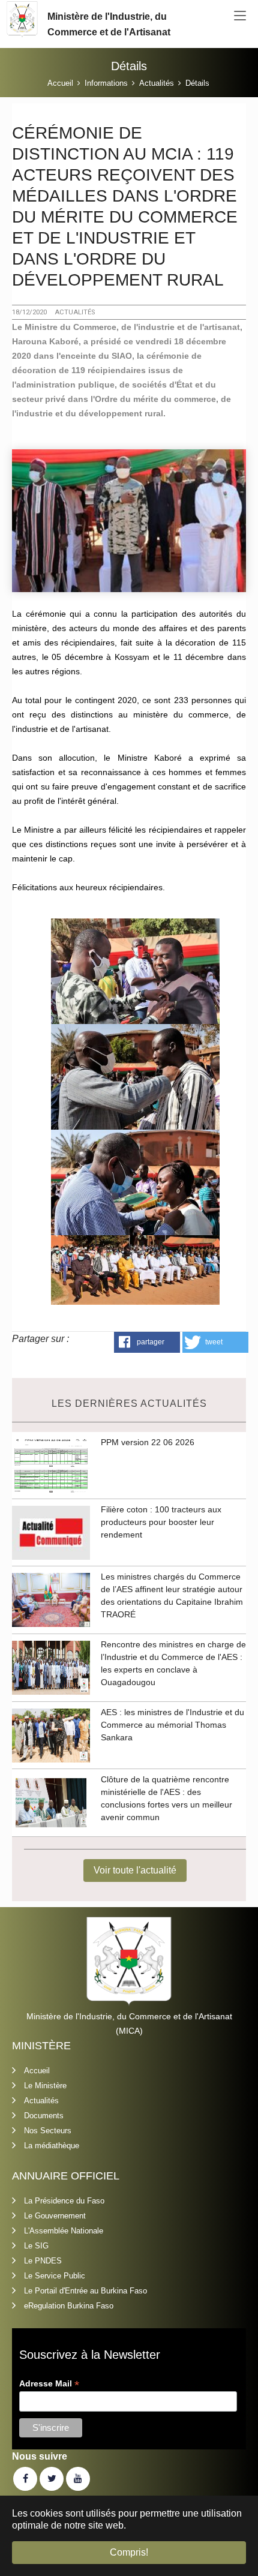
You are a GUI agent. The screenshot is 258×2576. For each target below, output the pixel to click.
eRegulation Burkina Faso (69, 2306)
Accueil (37, 2071)
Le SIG (36, 2246)
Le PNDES (43, 2261)
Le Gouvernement (55, 2216)
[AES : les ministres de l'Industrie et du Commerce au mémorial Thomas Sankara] (51, 1735)
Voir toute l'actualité (135, 1870)
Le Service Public (55, 2276)
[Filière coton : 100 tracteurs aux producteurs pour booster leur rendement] (51, 1533)
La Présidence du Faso (64, 2201)
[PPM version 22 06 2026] (51, 1465)
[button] (147, 1342)
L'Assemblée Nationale (64, 2231)
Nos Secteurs (48, 2131)
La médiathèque (52, 2146)
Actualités (41, 2101)
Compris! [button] (129, 2552)
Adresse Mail (49, 2384)
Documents (44, 2116)
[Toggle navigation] (240, 16)
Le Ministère (45, 2086)
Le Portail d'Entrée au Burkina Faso (85, 2291)
